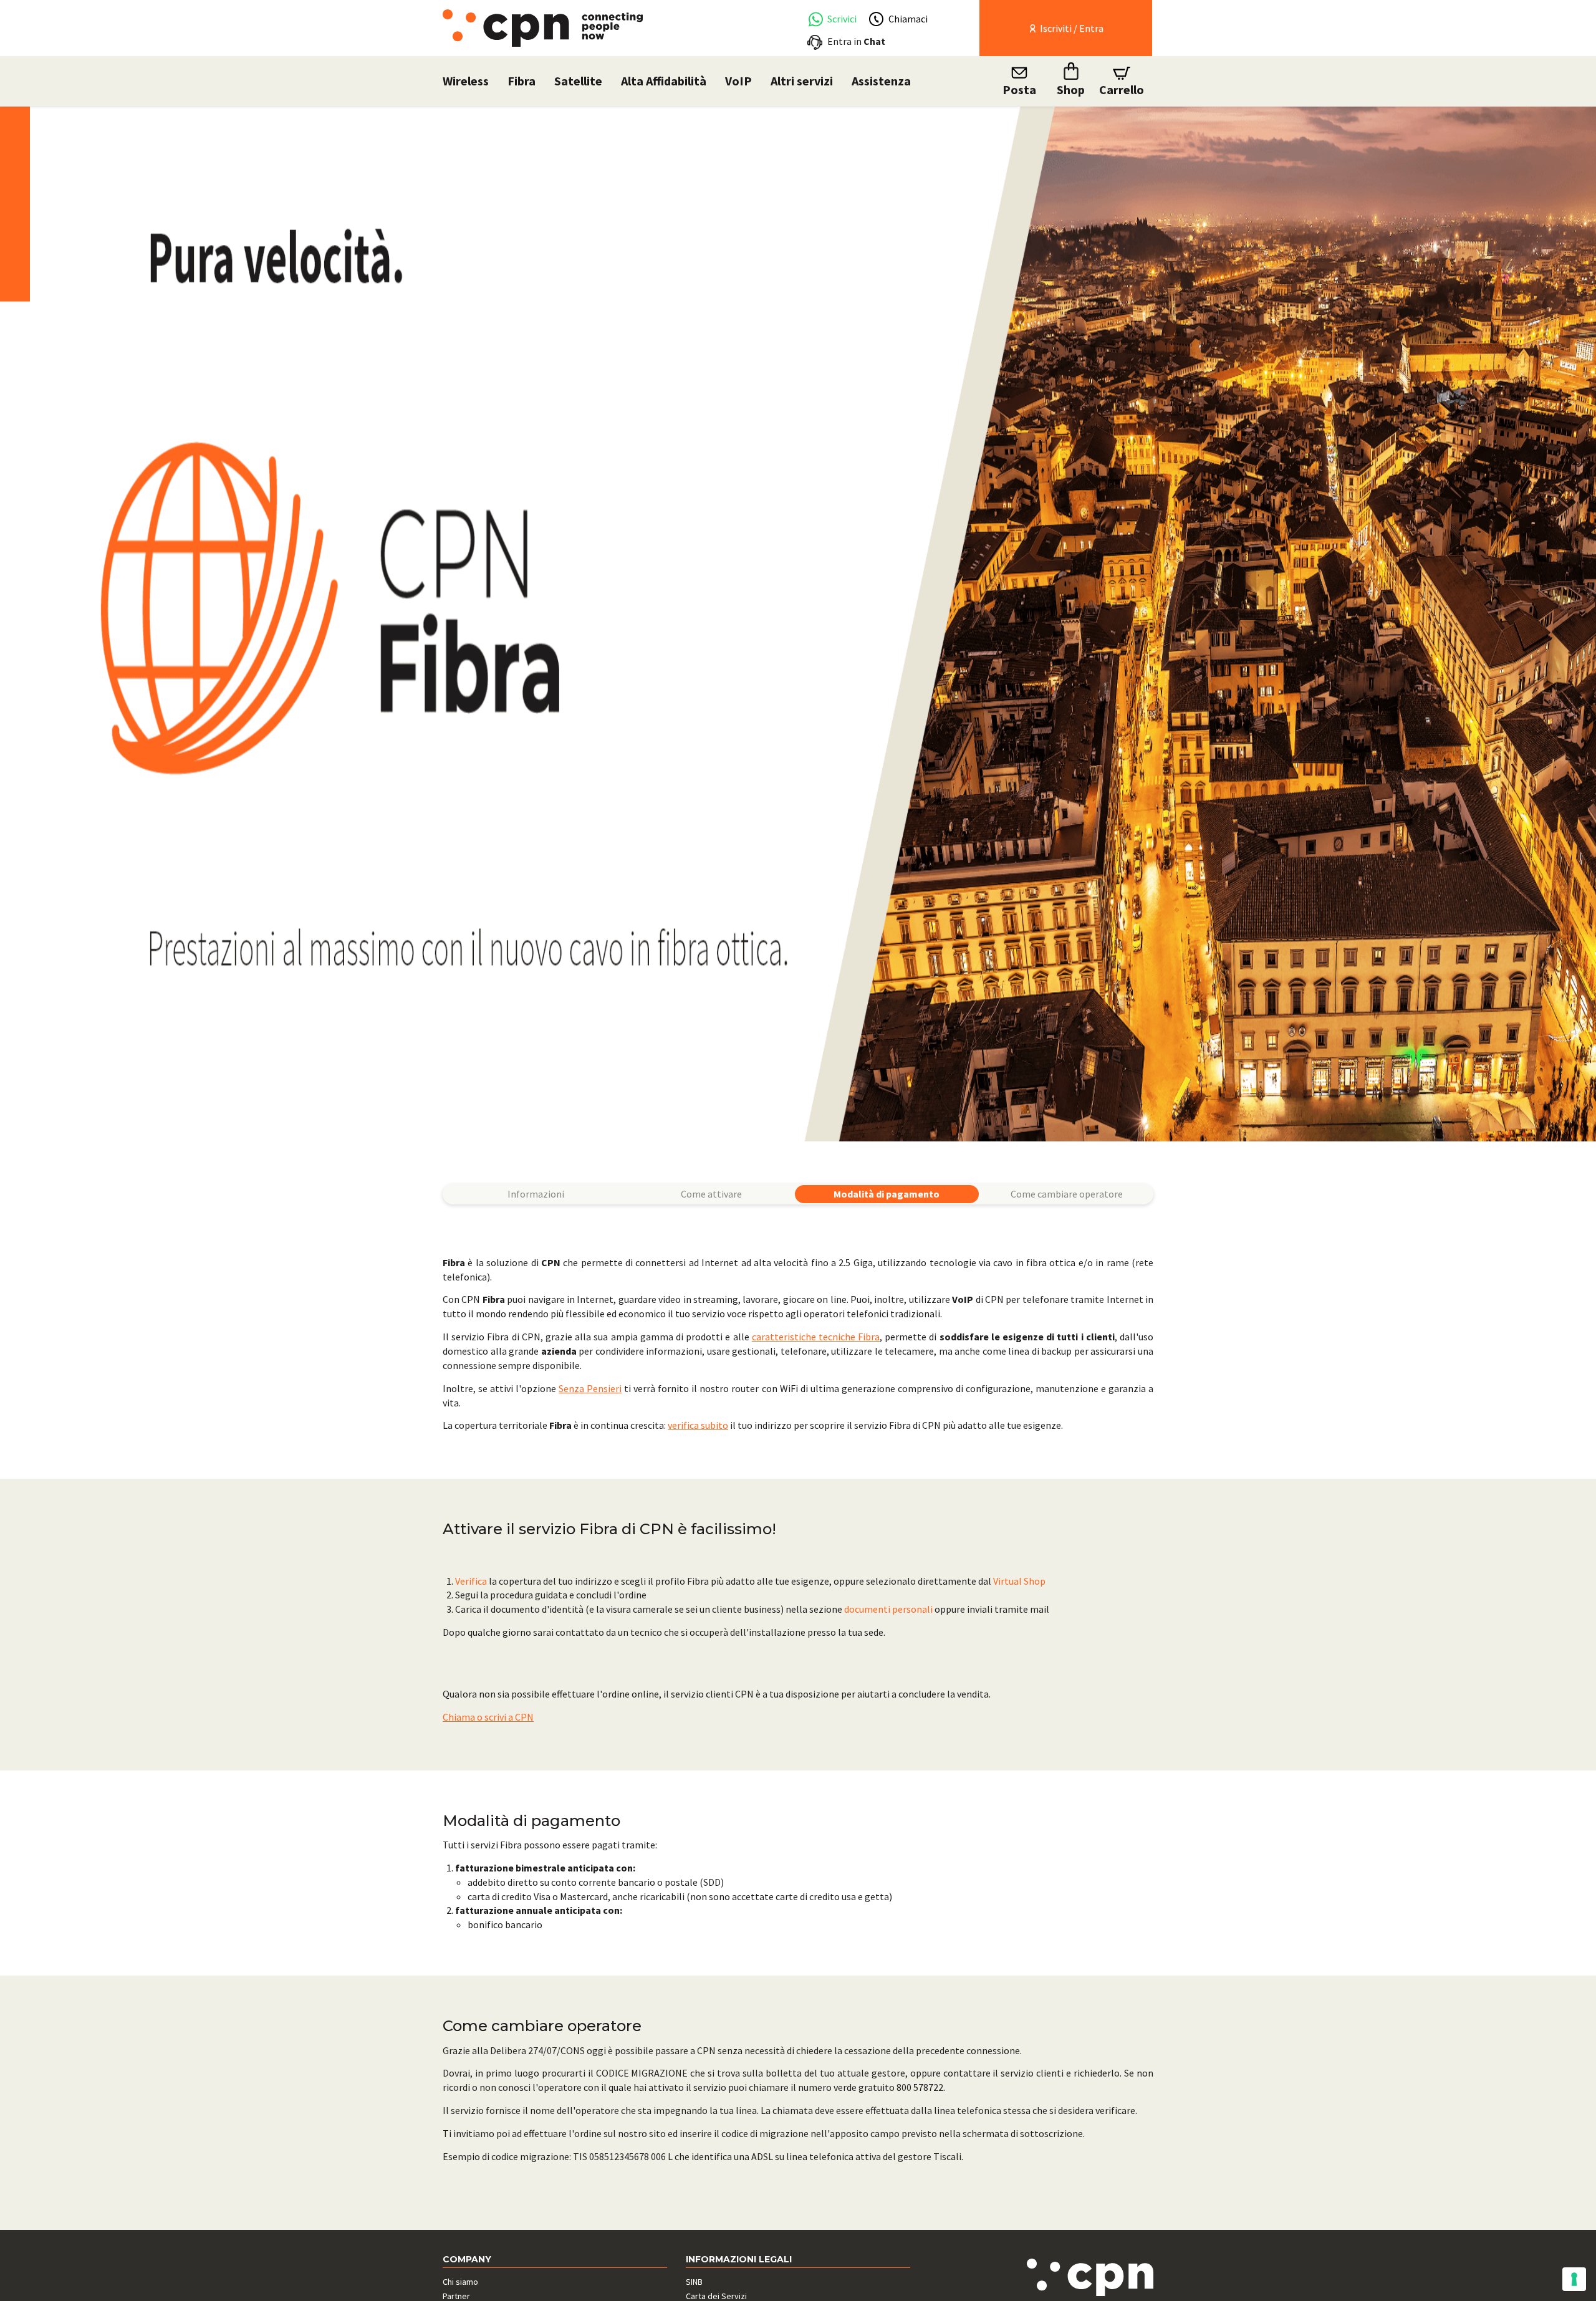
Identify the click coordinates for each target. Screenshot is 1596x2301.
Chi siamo (460, 2282)
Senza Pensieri (590, 1388)
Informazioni (536, 1194)
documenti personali (888, 1609)
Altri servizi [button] (802, 81)
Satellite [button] (578, 81)
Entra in (856, 41)
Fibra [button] (522, 81)
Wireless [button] (466, 81)
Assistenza (881, 81)
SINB (694, 2282)
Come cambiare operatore (1067, 1194)
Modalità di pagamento (887, 1194)
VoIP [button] (738, 81)
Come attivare (711, 1194)
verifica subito (698, 1425)
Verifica (471, 1581)
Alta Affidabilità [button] (664, 81)
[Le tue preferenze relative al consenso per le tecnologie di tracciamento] (1574, 2279)
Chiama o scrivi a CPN (488, 1717)
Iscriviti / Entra (1071, 28)
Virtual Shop (1019, 1581)
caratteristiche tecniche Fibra (816, 1337)
